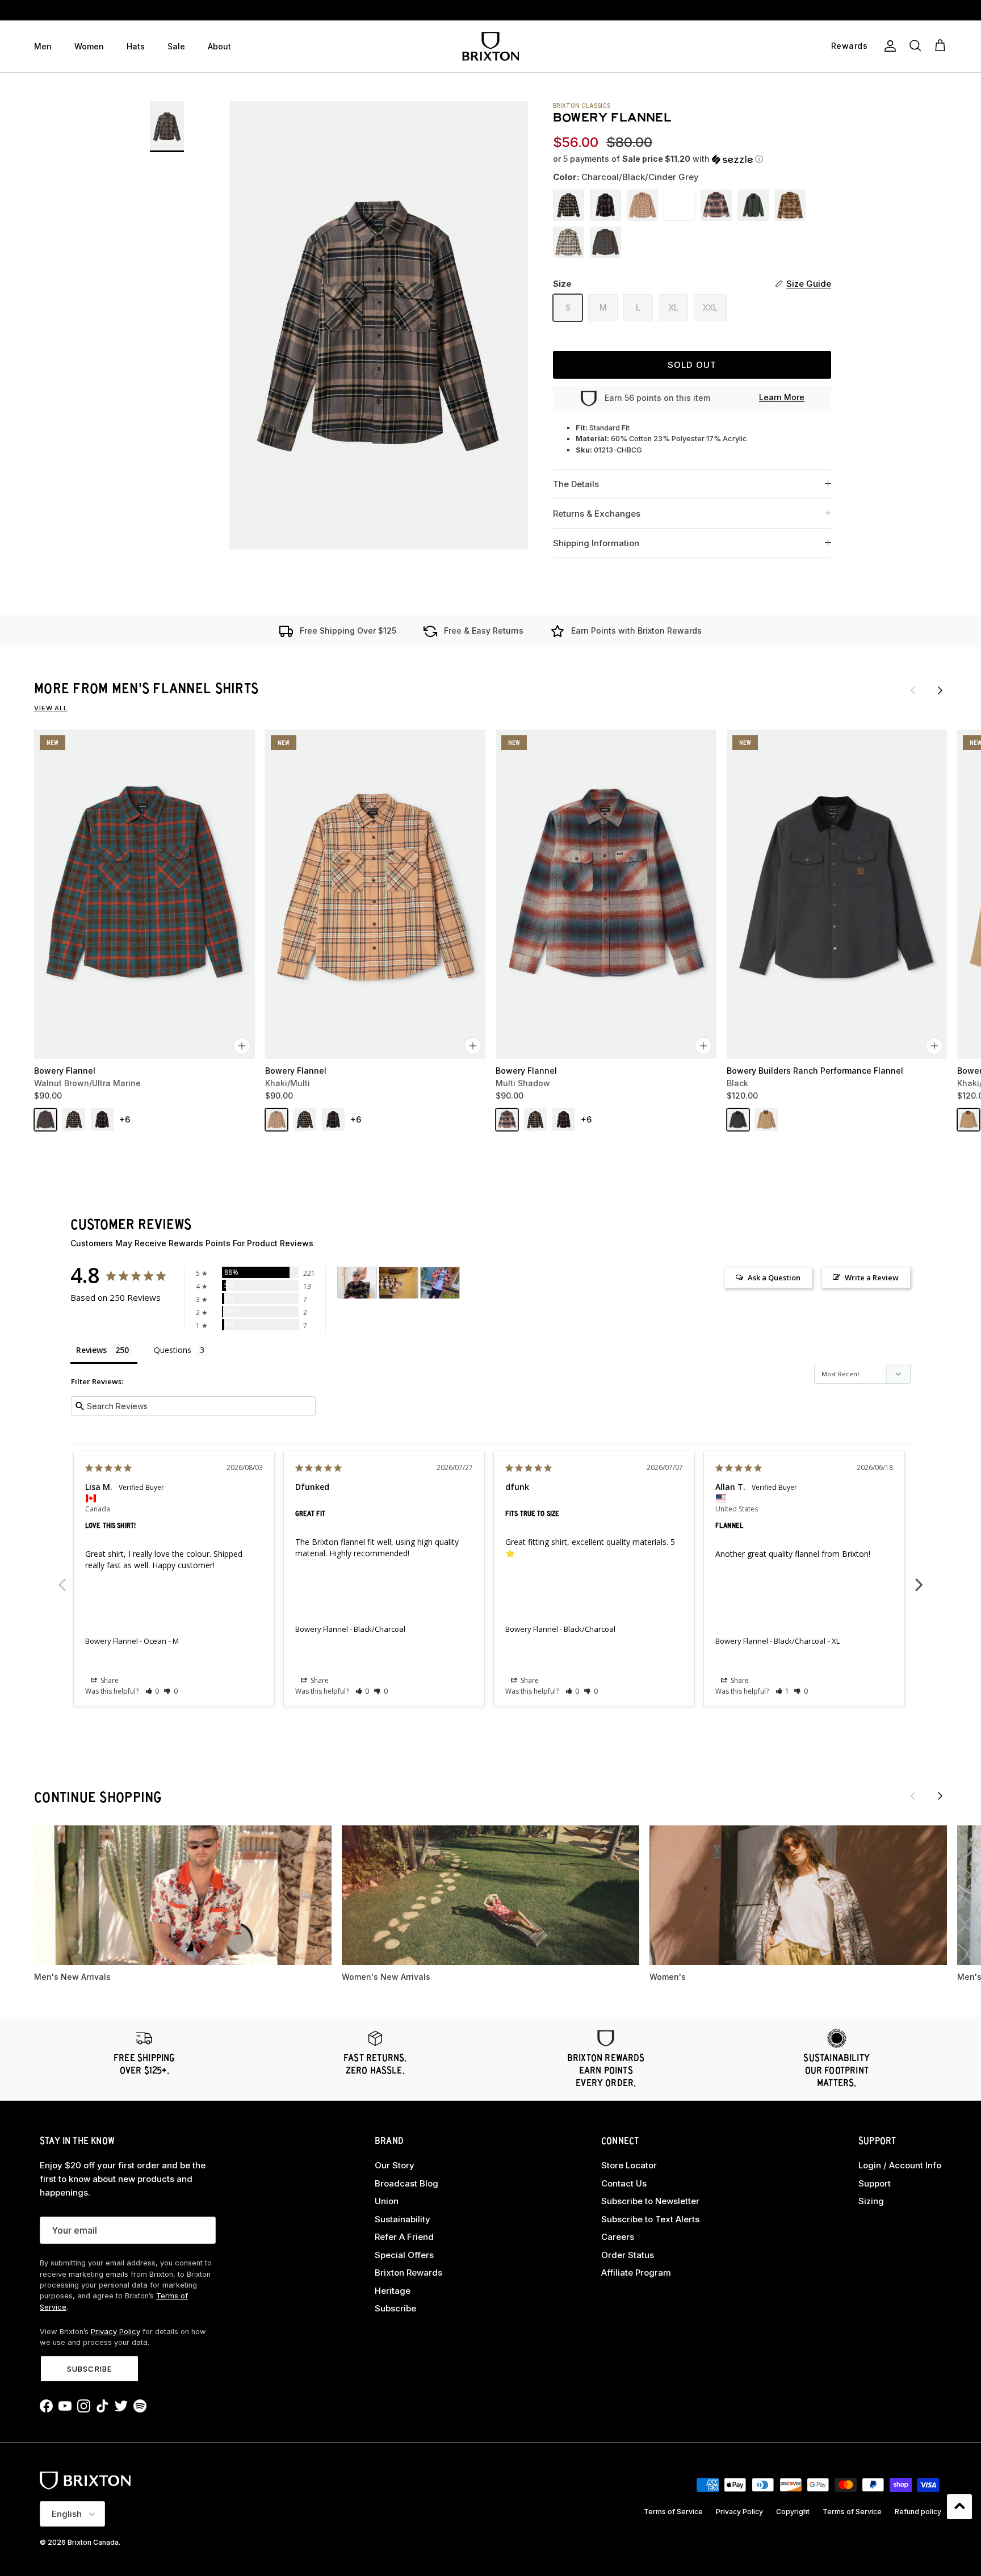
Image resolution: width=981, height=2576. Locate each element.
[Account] (888, 46)
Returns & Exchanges (597, 514)
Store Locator (629, 2165)
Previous (62, 1578)
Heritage (393, 2291)
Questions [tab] (173, 1350)
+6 (125, 1119)
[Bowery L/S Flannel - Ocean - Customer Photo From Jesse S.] (357, 1283)
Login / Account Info (900, 2165)
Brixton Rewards (408, 2273)
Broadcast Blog (406, 2183)
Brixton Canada (93, 2542)
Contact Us (624, 2183)
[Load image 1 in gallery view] (379, 325)
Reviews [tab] (91, 1350)
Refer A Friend (404, 2237)
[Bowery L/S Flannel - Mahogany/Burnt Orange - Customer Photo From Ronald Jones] (440, 1283)
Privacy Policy (116, 2332)
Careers (618, 2237)
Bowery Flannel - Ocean (126, 1641)
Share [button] (109, 1680)
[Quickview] (242, 1046)
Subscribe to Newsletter (650, 2201)
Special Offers (404, 2255)
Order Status (628, 2255)
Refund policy (918, 2512)
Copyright (793, 2512)
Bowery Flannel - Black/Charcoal (350, 1629)
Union (387, 2201)
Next (919, 1578)
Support (875, 2183)
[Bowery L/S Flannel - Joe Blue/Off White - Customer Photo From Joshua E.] (399, 1283)
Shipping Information (596, 543)
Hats (136, 46)
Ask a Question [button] (774, 1277)
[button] (658, 159)
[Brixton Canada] (491, 46)
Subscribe (89, 2369)
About (219, 46)
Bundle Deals (491, 10)
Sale (176, 46)
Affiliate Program (636, 2273)
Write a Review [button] (872, 1277)
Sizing (871, 2201)
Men (43, 46)
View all (51, 708)
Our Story (395, 2165)
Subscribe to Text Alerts (650, 2219)
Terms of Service (673, 2512)
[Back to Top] (959, 2507)
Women (89, 46)
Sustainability (403, 2219)
